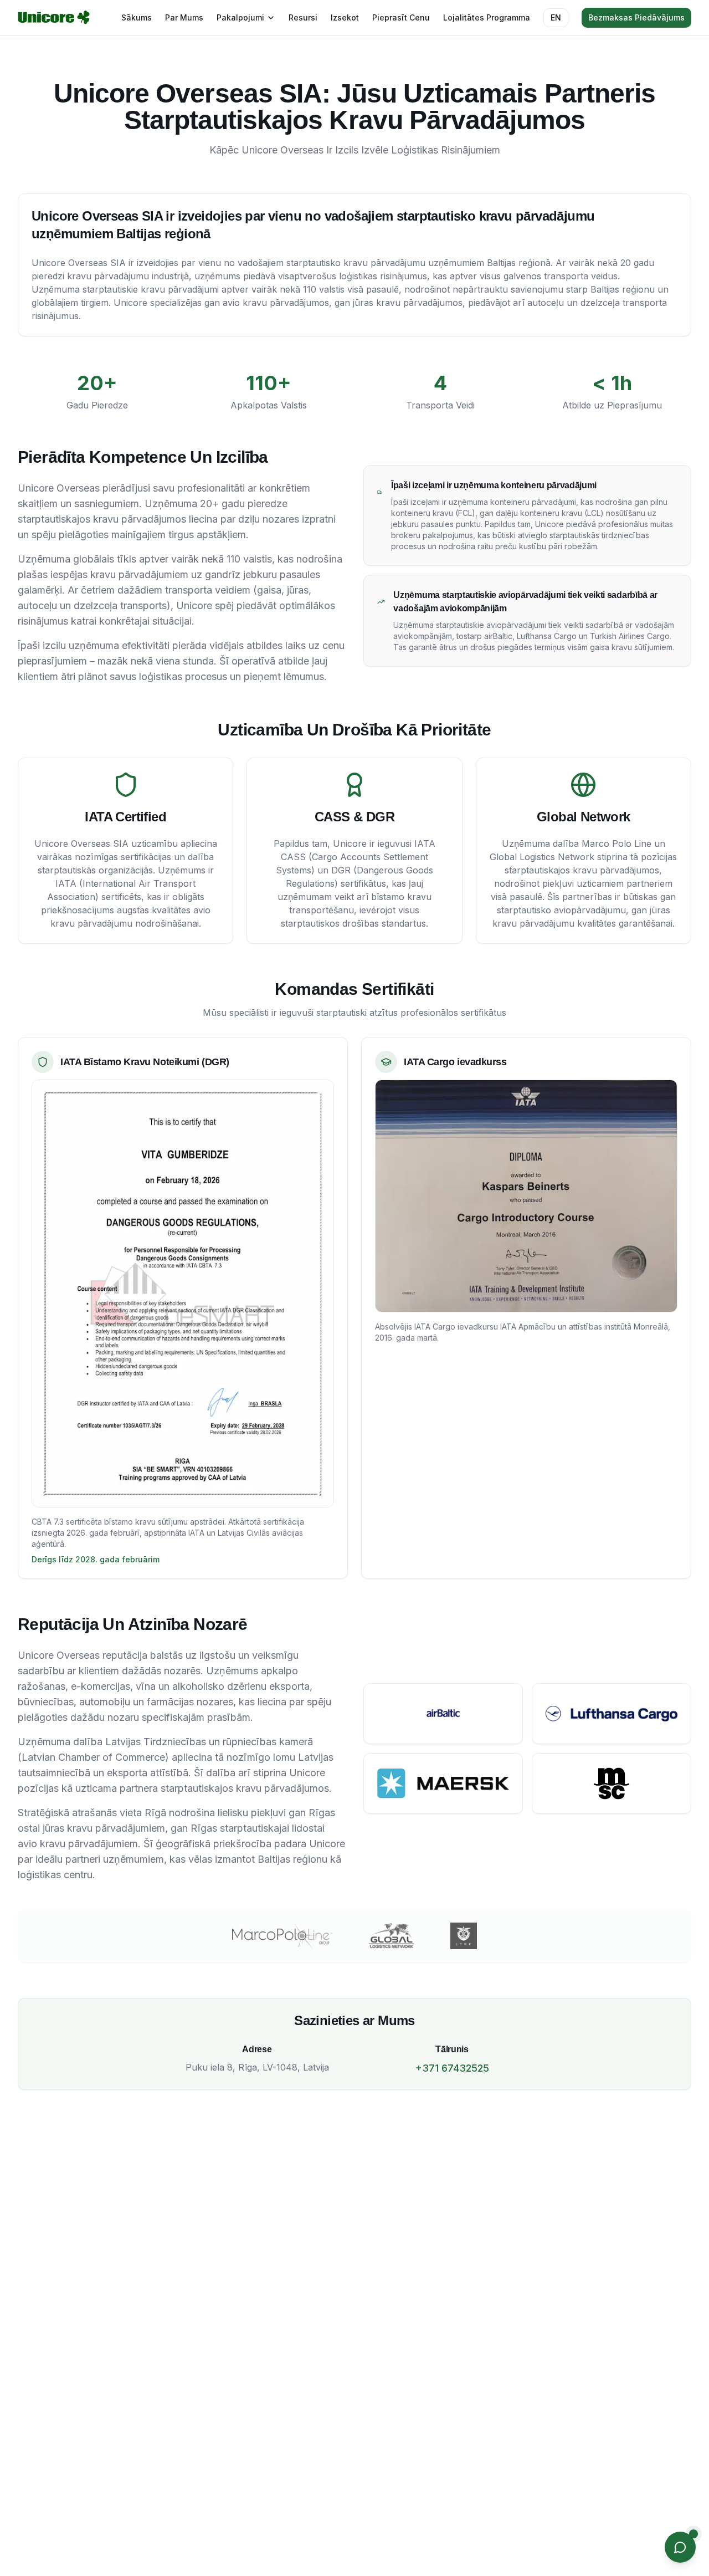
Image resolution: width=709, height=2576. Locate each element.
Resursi (303, 17)
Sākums (137, 17)
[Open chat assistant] (680, 2547)
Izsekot (345, 17)
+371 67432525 (452, 2068)
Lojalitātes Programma (487, 17)
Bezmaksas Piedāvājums (636, 17)
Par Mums (184, 17)
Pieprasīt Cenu (401, 17)
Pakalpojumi (240, 17)
